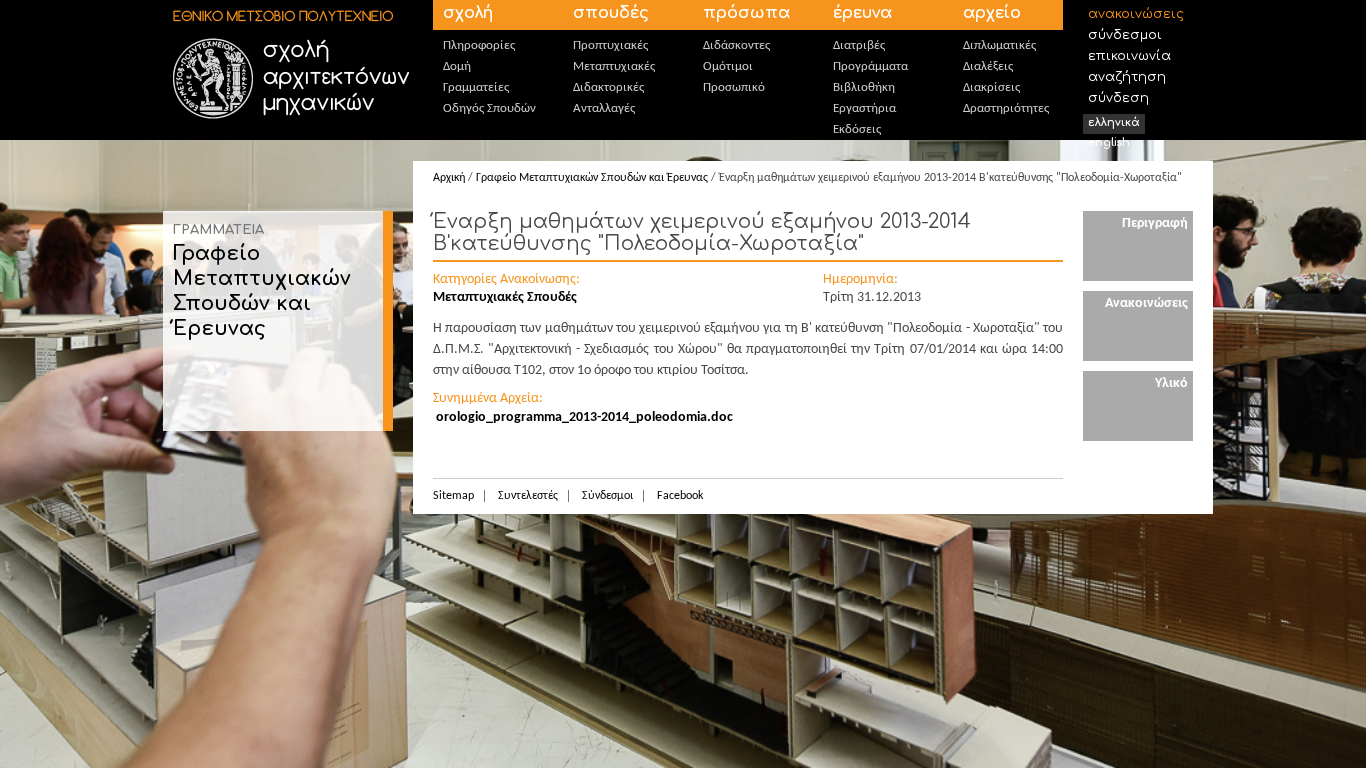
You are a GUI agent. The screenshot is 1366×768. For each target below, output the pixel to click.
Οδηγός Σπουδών (489, 108)
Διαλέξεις (988, 66)
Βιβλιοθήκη (864, 87)
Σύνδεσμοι (1125, 35)
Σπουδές (611, 13)
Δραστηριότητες (1006, 108)
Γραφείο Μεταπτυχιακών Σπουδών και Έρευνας (592, 178)
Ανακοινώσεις (1136, 14)
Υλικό (1171, 383)
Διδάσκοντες (736, 45)
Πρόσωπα (746, 13)
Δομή (457, 66)
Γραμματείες (476, 87)
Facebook (680, 496)
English (1109, 142)
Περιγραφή (1155, 223)
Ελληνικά (1114, 122)
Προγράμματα (870, 66)
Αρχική (449, 178)
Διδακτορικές (608, 87)
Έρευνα (862, 13)
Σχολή (468, 13)
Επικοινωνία (1129, 56)
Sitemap (453, 496)
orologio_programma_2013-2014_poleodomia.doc (584, 417)
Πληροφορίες (479, 45)
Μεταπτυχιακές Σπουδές (505, 297)
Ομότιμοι (728, 66)
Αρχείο (992, 13)
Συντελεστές (528, 496)
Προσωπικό (734, 87)
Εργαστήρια (864, 108)
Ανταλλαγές (604, 108)
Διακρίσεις (991, 87)
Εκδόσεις (857, 129)
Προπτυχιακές (610, 45)
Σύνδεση (1118, 98)
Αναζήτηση (1127, 77)
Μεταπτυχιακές (614, 66)
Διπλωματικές (999, 45)
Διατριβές (859, 45)
